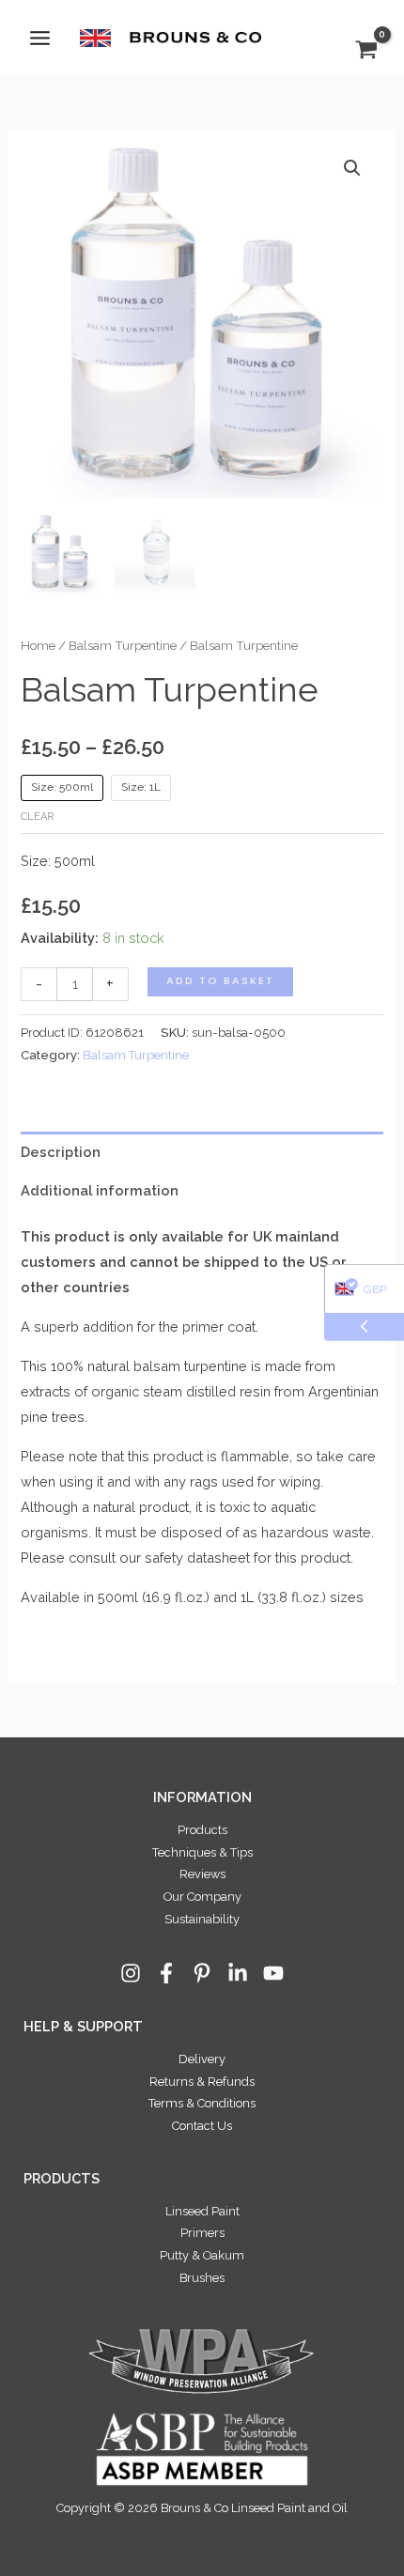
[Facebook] (166, 1973)
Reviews (202, 1874)
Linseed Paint (202, 2211)
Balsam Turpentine (123, 645)
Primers (202, 2233)
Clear (37, 817)
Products (202, 1830)
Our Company (202, 1897)
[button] (352, 168)
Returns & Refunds (202, 2082)
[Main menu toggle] (40, 37)
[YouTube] (273, 1973)
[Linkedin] (238, 1973)
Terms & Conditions (202, 2103)
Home (38, 645)
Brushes (202, 2278)
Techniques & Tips (202, 1852)
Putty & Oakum (202, 2255)
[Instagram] (131, 1973)
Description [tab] (61, 1152)
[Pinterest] (202, 1973)
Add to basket (220, 981)
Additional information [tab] (100, 1190)
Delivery (202, 2059)
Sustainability (202, 1919)
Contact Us (202, 2126)
